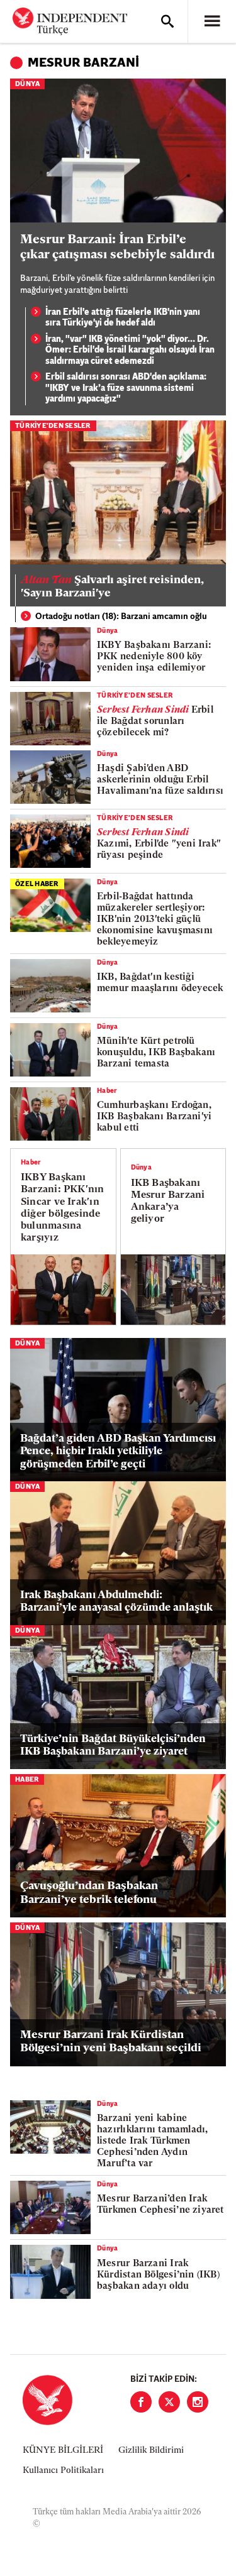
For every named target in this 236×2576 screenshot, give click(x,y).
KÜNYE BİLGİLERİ (63, 2451)
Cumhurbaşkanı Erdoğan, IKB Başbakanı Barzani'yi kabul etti (154, 1117)
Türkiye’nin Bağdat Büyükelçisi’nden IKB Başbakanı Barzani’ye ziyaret (113, 1746)
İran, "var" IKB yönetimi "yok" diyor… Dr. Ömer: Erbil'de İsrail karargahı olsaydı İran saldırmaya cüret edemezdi (130, 351)
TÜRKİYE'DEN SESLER (53, 426)
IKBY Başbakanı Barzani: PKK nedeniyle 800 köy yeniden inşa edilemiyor (154, 657)
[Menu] (212, 21)
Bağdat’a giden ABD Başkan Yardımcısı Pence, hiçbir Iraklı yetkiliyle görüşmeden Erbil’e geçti (118, 1452)
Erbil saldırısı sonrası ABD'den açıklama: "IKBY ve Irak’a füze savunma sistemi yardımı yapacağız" (126, 388)
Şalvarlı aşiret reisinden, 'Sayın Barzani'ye (112, 588)
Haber (107, 1091)
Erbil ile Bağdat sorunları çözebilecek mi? (155, 722)
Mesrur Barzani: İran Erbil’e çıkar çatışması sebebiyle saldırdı (117, 248)
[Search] (167, 21)
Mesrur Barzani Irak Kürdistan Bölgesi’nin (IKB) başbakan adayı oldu (158, 2275)
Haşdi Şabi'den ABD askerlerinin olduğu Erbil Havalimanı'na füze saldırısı (160, 780)
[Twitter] (169, 2402)
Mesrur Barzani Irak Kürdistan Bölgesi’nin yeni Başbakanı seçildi (111, 2042)
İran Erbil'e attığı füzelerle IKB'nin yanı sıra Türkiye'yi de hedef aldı (123, 318)
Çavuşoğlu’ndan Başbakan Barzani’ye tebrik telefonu (89, 1894)
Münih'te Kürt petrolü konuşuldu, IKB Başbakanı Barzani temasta (156, 1053)
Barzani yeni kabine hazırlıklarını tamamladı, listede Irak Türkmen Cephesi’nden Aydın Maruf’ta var (153, 2141)
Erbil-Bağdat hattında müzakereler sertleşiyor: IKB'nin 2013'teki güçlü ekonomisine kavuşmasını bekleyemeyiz (155, 920)
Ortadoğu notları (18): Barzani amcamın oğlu (121, 617)
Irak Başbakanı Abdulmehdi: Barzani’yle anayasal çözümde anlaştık (116, 1602)
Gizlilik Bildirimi (151, 2451)
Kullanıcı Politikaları (63, 2471)
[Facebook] (141, 2402)
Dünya (27, 85)
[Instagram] (198, 2402)
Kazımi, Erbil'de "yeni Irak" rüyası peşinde (159, 844)
